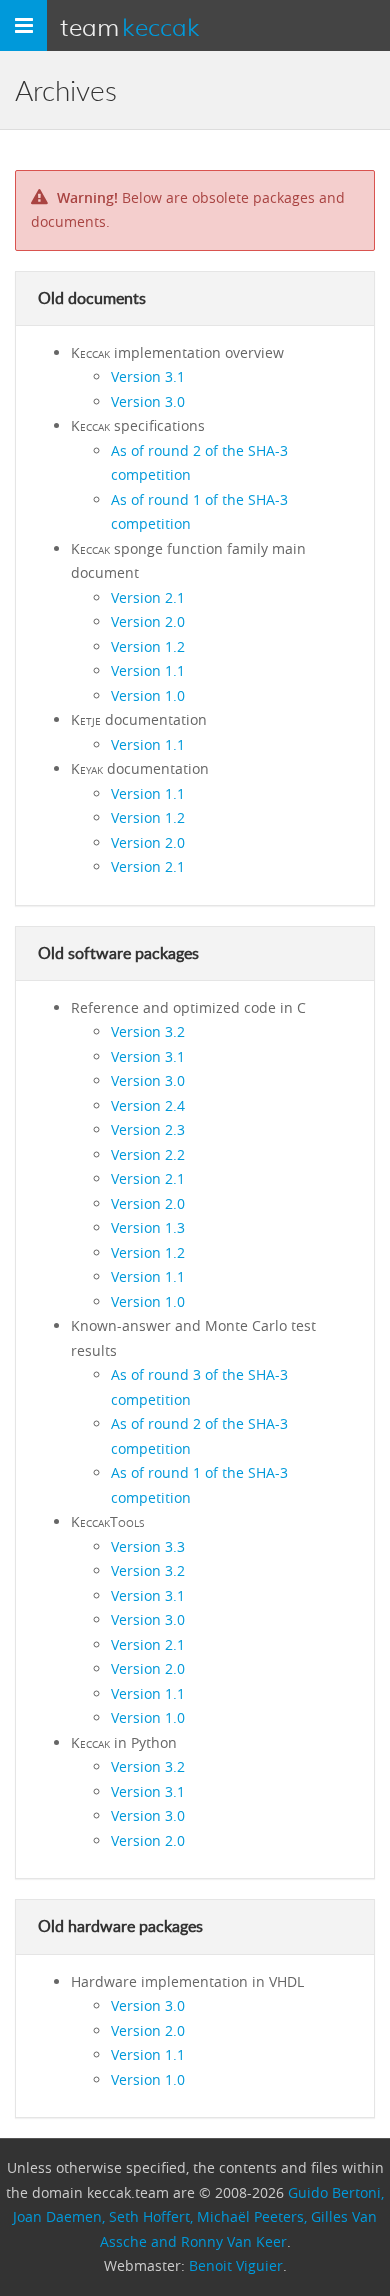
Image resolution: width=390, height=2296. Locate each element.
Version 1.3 (148, 1227)
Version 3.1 (148, 376)
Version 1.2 (148, 646)
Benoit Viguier (236, 2265)
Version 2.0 (148, 621)
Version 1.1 (148, 670)
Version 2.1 (148, 597)
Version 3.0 (148, 401)
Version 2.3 (148, 1129)
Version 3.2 (148, 1031)
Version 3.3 (148, 1546)
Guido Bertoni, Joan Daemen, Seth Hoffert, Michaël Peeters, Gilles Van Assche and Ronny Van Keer (198, 2217)
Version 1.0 (148, 695)
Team (130, 26)
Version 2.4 (148, 1105)
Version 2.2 (148, 1154)
